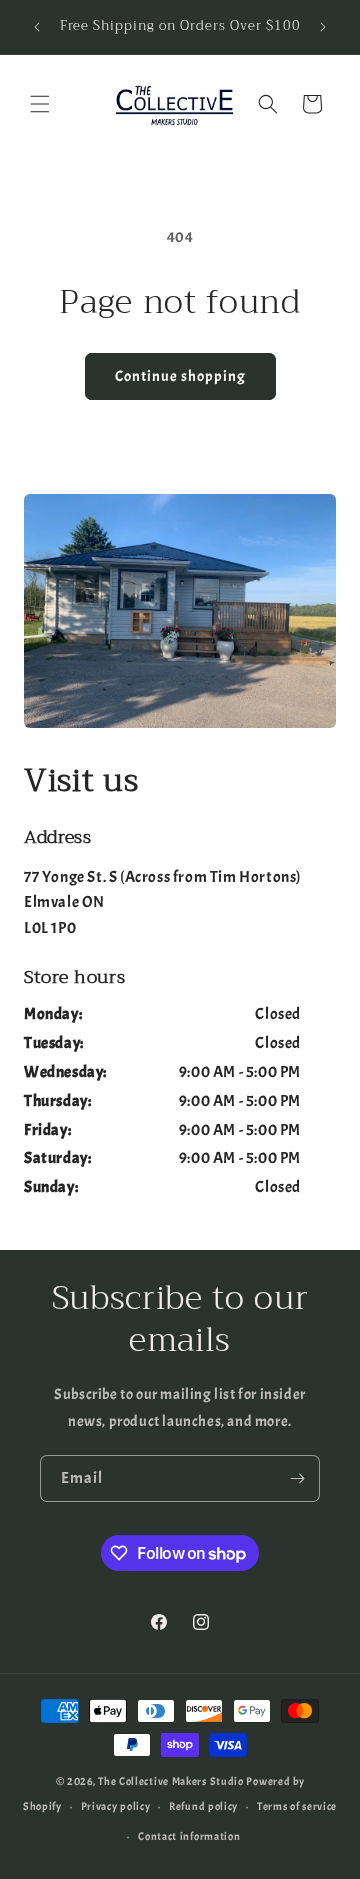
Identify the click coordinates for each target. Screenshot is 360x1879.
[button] (40, 104)
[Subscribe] (297, 1478)
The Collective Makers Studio (171, 1781)
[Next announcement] (323, 27)
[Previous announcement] (37, 27)
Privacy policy (116, 1806)
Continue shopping (180, 376)
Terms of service (297, 1806)
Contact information (189, 1836)
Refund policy (203, 1806)
